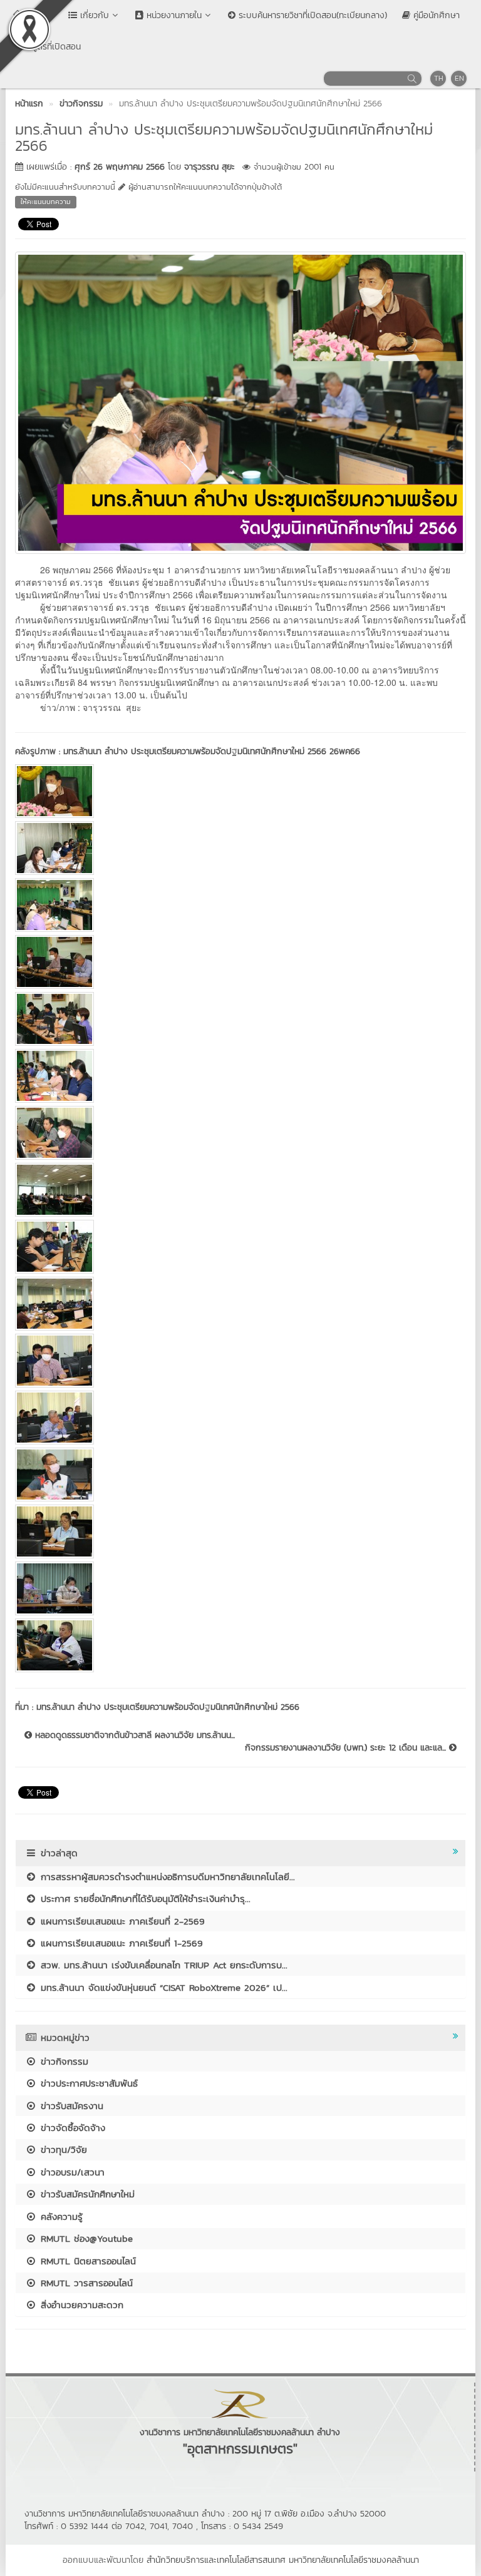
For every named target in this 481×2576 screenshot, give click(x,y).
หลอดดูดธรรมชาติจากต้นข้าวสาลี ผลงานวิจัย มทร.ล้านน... (133, 1735)
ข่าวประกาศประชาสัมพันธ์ (87, 2083)
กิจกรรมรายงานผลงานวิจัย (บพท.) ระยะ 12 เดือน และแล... (347, 1748)
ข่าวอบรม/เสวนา (71, 2172)
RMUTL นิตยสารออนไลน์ (86, 2261)
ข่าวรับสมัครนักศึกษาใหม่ (86, 2194)
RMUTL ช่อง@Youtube (85, 2238)
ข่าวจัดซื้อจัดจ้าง (71, 2128)
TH (439, 78)
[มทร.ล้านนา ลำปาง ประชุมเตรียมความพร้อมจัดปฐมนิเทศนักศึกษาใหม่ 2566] (240, 401)
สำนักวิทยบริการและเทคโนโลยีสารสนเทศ (216, 2560)
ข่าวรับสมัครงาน (70, 2106)
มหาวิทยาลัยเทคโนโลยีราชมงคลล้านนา (354, 2560)
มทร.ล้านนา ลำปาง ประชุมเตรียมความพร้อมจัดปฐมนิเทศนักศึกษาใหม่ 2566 (168, 1707)
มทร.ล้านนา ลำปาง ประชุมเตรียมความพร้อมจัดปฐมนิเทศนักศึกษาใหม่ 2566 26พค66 (212, 751)
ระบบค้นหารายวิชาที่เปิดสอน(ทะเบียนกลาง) (311, 15)
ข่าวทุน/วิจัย (62, 2149)
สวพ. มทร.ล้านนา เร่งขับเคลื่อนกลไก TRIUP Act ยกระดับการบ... (162, 1965)
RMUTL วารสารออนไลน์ (85, 2283)
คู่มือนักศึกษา (435, 15)
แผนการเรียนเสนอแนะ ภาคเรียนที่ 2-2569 (121, 1921)
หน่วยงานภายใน (173, 15)
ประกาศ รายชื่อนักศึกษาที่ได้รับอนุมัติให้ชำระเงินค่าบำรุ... (144, 1899)
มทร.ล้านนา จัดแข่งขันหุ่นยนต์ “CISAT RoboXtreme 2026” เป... (162, 1987)
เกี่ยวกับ (93, 15)
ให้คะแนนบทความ (46, 202)
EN (459, 78)
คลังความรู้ (60, 2216)
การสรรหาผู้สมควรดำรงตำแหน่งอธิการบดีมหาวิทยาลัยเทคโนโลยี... (166, 1877)
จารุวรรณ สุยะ (209, 167)
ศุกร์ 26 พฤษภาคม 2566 (120, 167)
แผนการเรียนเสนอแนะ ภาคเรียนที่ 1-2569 (120, 1943)
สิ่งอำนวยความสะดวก (80, 2305)
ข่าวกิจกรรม (63, 2061)
